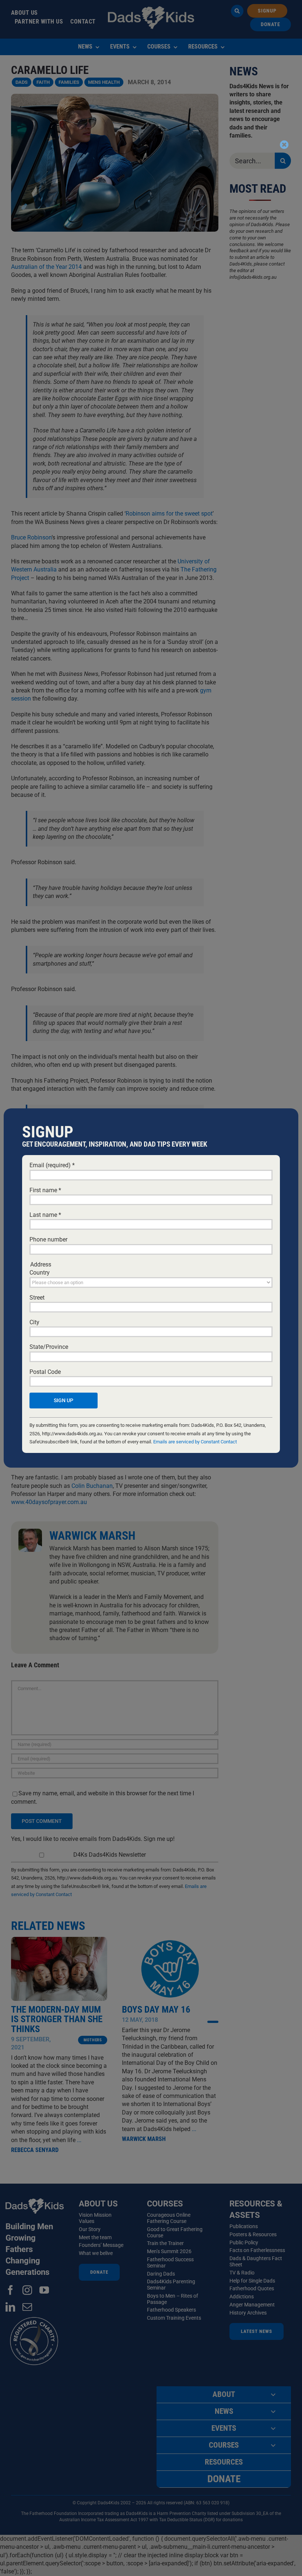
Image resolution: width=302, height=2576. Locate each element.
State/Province (49, 1347)
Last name (45, 1215)
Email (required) (52, 1165)
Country (40, 1273)
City (34, 1322)
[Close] (284, 145)
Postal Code (45, 1372)
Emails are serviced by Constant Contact (195, 1442)
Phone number (48, 1239)
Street (37, 1298)
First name (45, 1190)
